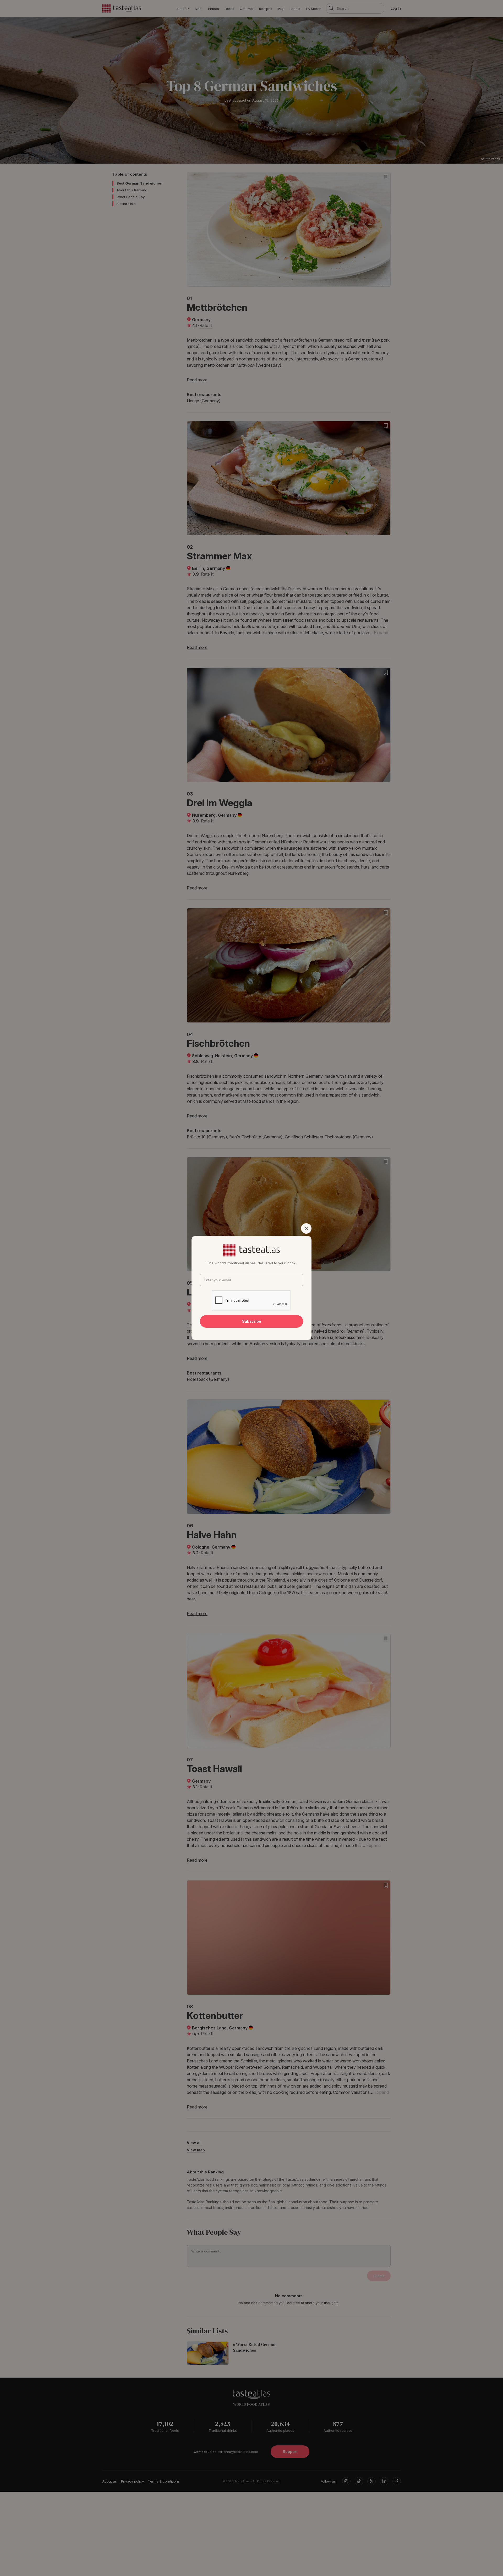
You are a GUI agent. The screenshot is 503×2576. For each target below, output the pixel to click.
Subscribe (252, 1321)
